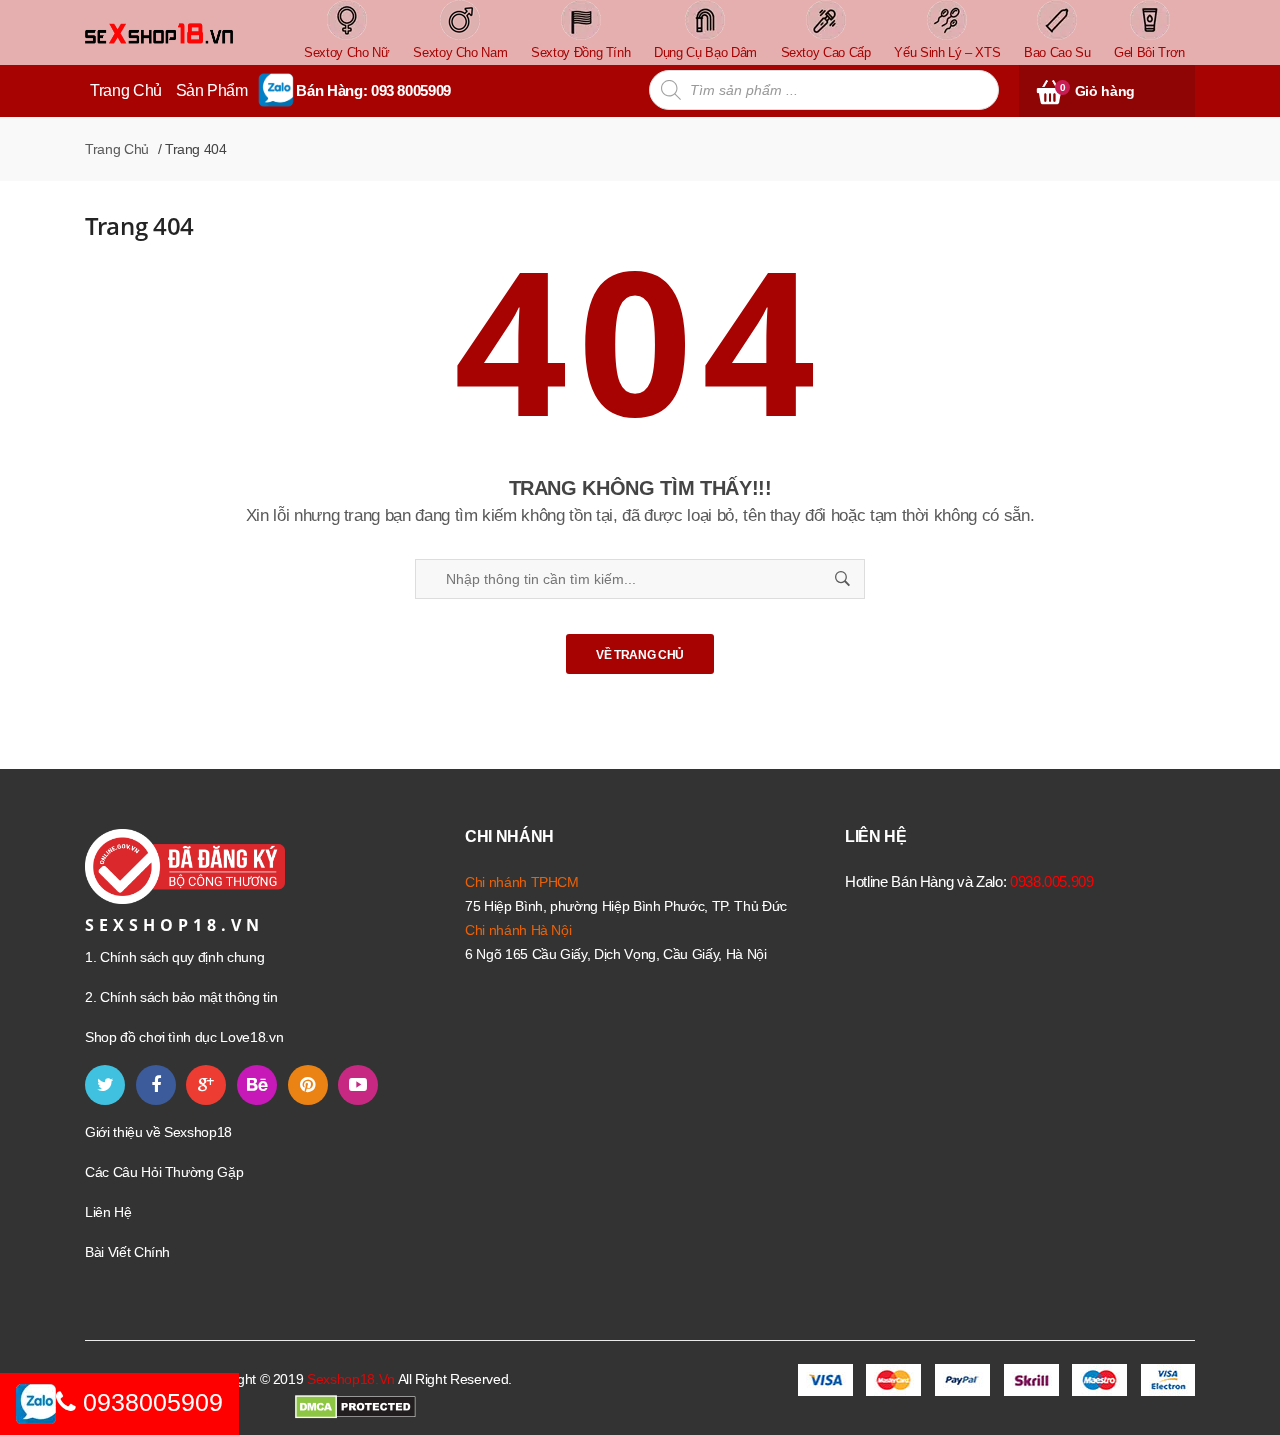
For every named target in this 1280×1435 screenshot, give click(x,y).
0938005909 (149, 1402)
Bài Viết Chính (127, 1252)
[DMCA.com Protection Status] (355, 1406)
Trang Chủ (126, 90)
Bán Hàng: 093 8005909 (373, 90)
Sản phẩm (212, 90)
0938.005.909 (1052, 881)
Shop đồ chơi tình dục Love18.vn (184, 1037)
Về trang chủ (640, 655)
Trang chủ (117, 149)
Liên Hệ (108, 1212)
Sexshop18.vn (351, 1379)
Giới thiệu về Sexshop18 (158, 1132)
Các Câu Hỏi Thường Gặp (164, 1172)
